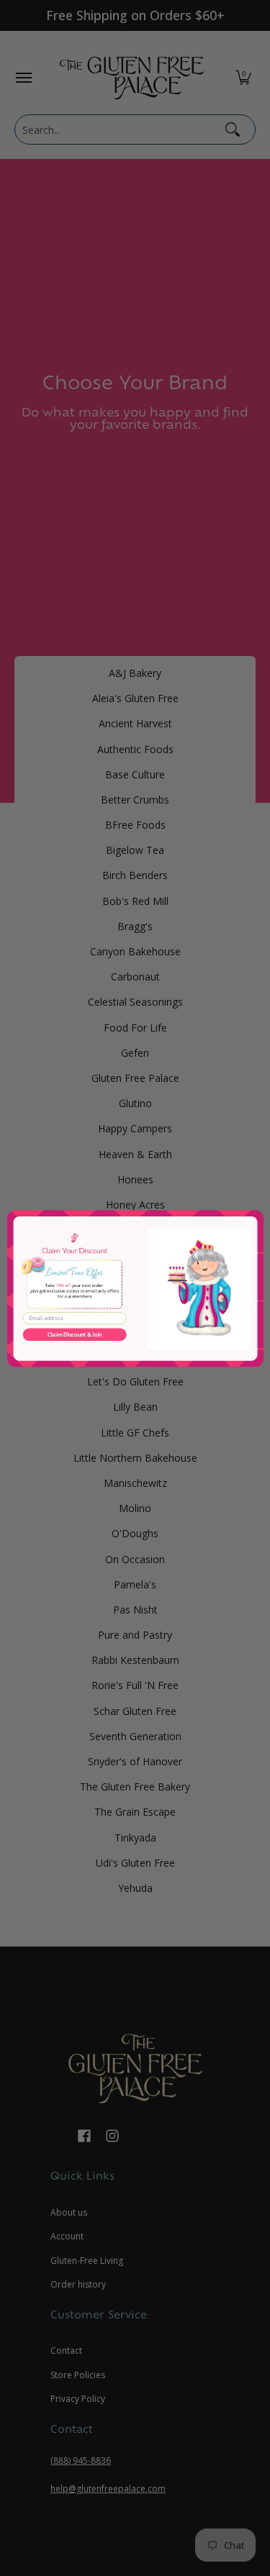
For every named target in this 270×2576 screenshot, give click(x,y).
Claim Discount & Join (74, 1334)
